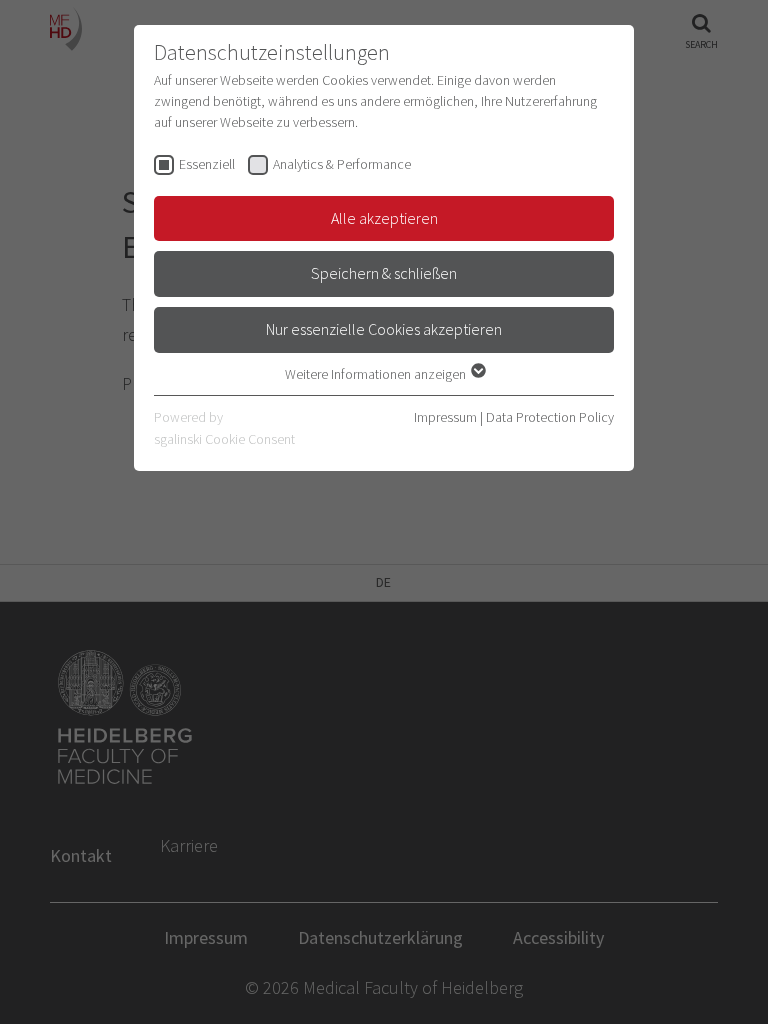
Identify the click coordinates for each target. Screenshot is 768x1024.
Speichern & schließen (384, 273)
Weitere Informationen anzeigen (377, 374)
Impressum (445, 417)
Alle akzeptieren (384, 218)
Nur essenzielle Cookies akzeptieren (384, 329)
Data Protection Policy (550, 417)
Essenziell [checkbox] (207, 164)
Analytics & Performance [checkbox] (342, 164)
